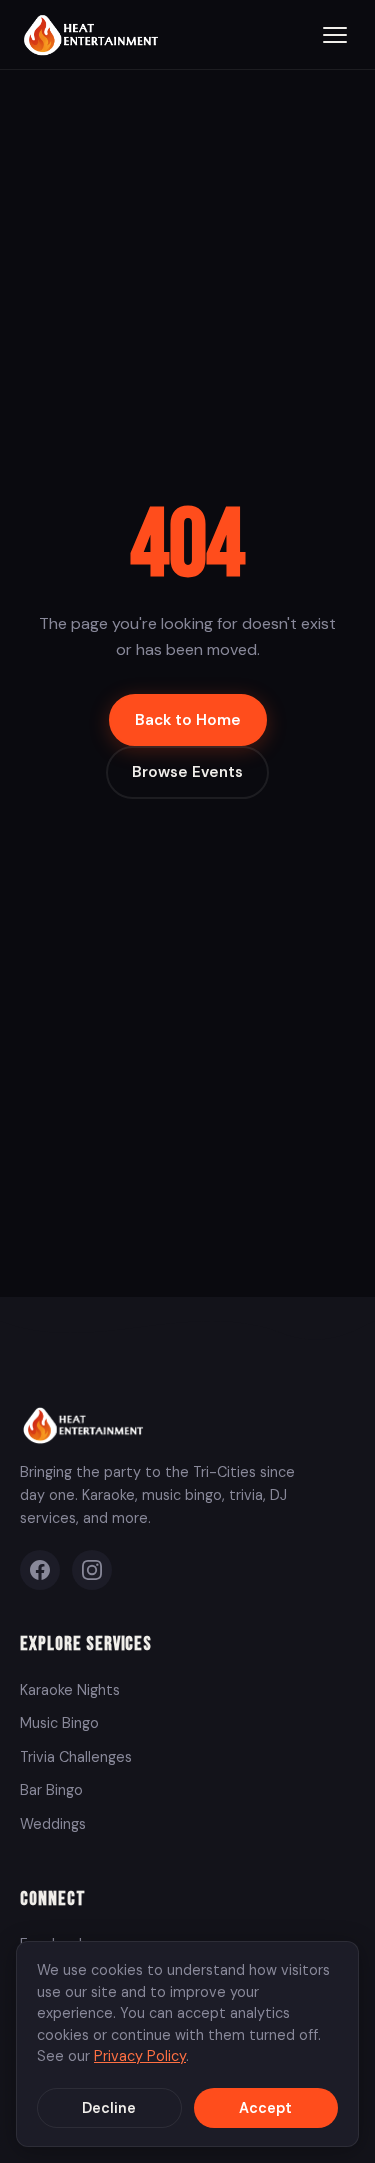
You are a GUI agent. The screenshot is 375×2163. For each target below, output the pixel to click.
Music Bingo (59, 1723)
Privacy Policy (140, 2056)
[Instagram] (92, 1570)
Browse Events (187, 772)
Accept (265, 2108)
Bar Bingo (51, 1790)
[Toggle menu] (335, 35)
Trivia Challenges (76, 1757)
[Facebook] (40, 1570)
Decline (109, 2108)
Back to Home (188, 720)
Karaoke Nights (70, 1690)
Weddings (53, 1824)
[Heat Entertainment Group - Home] (93, 34)
